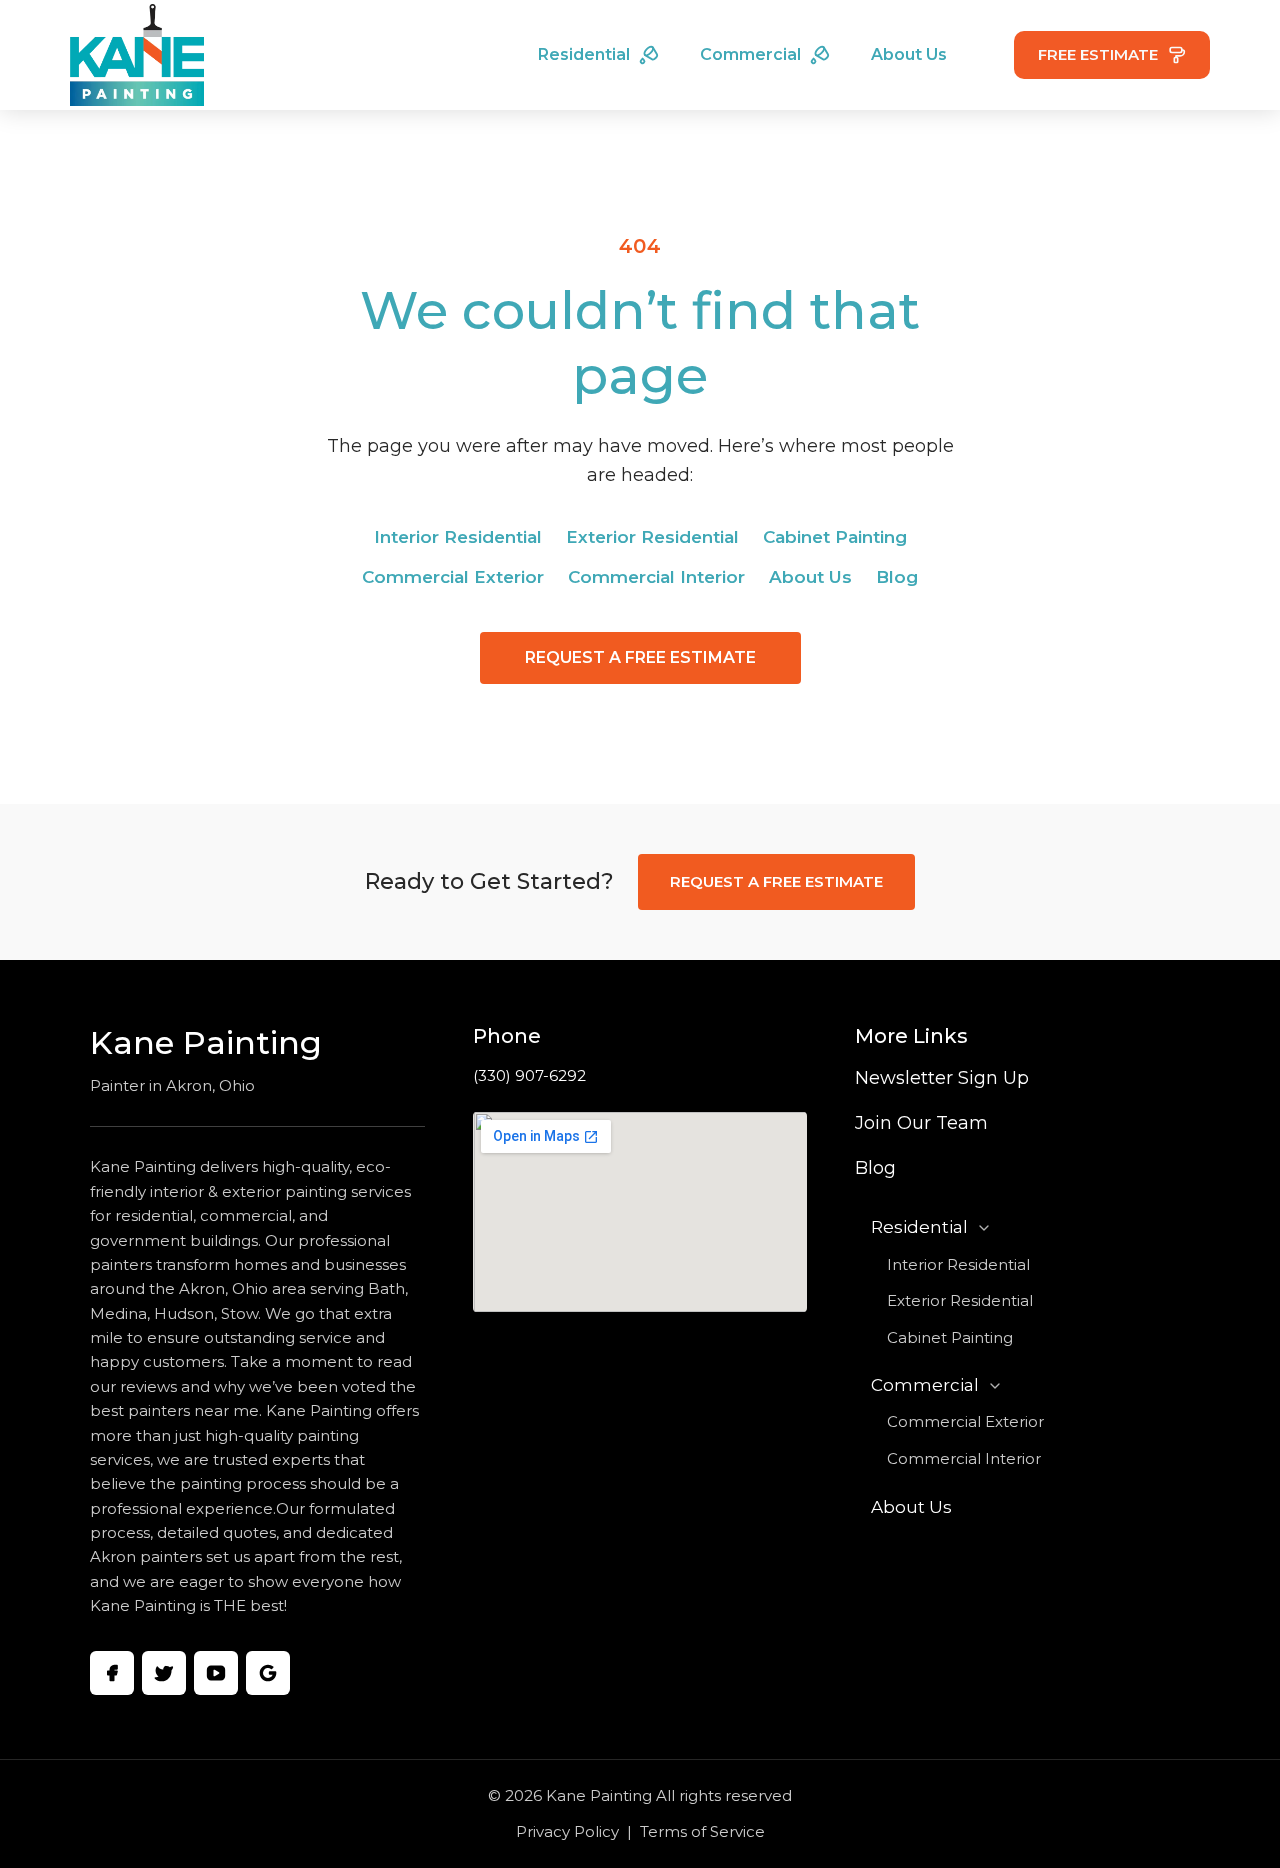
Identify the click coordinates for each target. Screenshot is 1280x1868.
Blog (897, 577)
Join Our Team (921, 1123)
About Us (909, 54)
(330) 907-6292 (529, 1075)
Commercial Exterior (453, 577)
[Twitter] (164, 1673)
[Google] (268, 1673)
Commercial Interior (656, 577)
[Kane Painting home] (137, 55)
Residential (584, 54)
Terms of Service (702, 1831)
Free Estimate (1098, 54)
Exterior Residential (652, 537)
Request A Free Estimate (640, 657)
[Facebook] (112, 1673)
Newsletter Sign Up (942, 1078)
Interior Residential (458, 537)
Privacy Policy (567, 1831)
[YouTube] (216, 1673)
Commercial (750, 54)
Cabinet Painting (835, 537)
